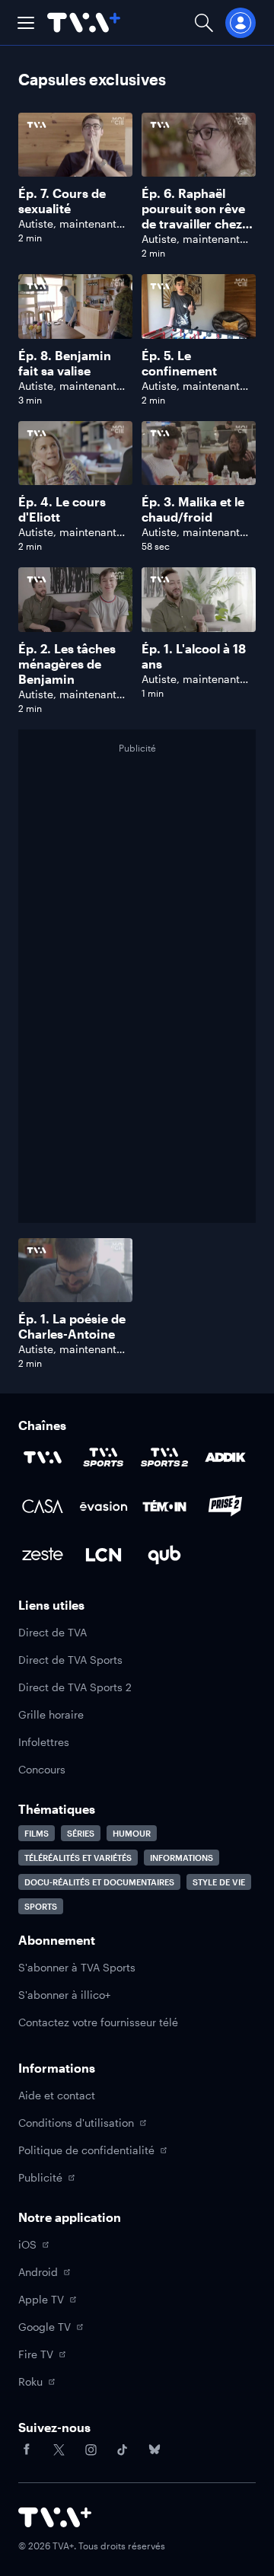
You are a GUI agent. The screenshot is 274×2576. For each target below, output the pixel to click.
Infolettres (44, 1742)
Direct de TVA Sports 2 (75, 1687)
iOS (27, 2244)
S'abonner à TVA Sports (77, 1967)
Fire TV (36, 2354)
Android (38, 2272)
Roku (30, 2381)
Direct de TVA (53, 1632)
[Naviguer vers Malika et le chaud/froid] (199, 487)
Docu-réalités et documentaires (99, 1882)
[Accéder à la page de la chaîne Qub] (164, 1555)
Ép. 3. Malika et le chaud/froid (193, 509)
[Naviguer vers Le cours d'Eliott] (75, 487)
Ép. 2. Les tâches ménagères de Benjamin (67, 664)
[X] (59, 2450)
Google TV (45, 2327)
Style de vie (219, 1882)
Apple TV (41, 2299)
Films (37, 1833)
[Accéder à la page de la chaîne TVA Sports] (104, 1457)
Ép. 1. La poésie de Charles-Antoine (72, 1326)
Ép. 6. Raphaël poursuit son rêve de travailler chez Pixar (193, 216)
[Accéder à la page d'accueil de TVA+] (55, 2517)
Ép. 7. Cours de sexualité (62, 201)
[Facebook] (27, 2450)
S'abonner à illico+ (64, 1995)
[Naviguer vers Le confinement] (199, 340)
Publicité (40, 2177)
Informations (182, 1858)
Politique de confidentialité (86, 2150)
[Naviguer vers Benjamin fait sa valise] (75, 340)
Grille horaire (51, 1714)
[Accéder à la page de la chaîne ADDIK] (225, 1457)
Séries (81, 1833)
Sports (41, 1906)
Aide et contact (57, 2095)
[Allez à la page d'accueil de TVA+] (84, 22)
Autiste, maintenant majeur (67, 230)
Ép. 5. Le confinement (179, 363)
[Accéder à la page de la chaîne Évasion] (104, 1506)
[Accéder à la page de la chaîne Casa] (43, 1506)
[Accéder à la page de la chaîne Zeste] (43, 1555)
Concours (42, 1769)
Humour (132, 1833)
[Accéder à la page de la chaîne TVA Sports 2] (164, 1457)
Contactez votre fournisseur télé (98, 2022)
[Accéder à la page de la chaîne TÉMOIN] (164, 1506)
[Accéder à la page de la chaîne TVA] (43, 1457)
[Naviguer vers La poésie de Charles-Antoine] (75, 1304)
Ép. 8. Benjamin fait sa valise (65, 363)
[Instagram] (91, 2450)
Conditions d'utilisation (76, 2123)
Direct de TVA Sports (70, 1660)
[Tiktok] (123, 2450)
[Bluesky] (155, 2450)
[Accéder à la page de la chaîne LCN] (104, 1555)
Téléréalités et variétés (78, 1858)
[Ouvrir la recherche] (204, 22)
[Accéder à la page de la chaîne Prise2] (225, 1506)
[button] (26, 23)
